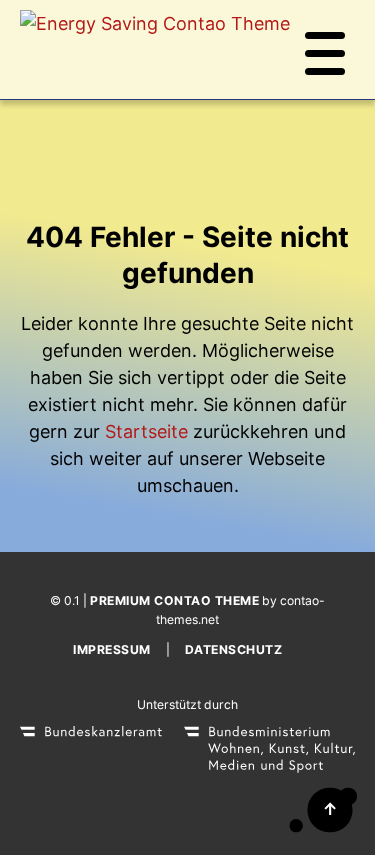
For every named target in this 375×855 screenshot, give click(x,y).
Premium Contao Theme (174, 600)
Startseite (146, 431)
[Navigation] (325, 50)
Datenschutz (234, 649)
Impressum (112, 649)
